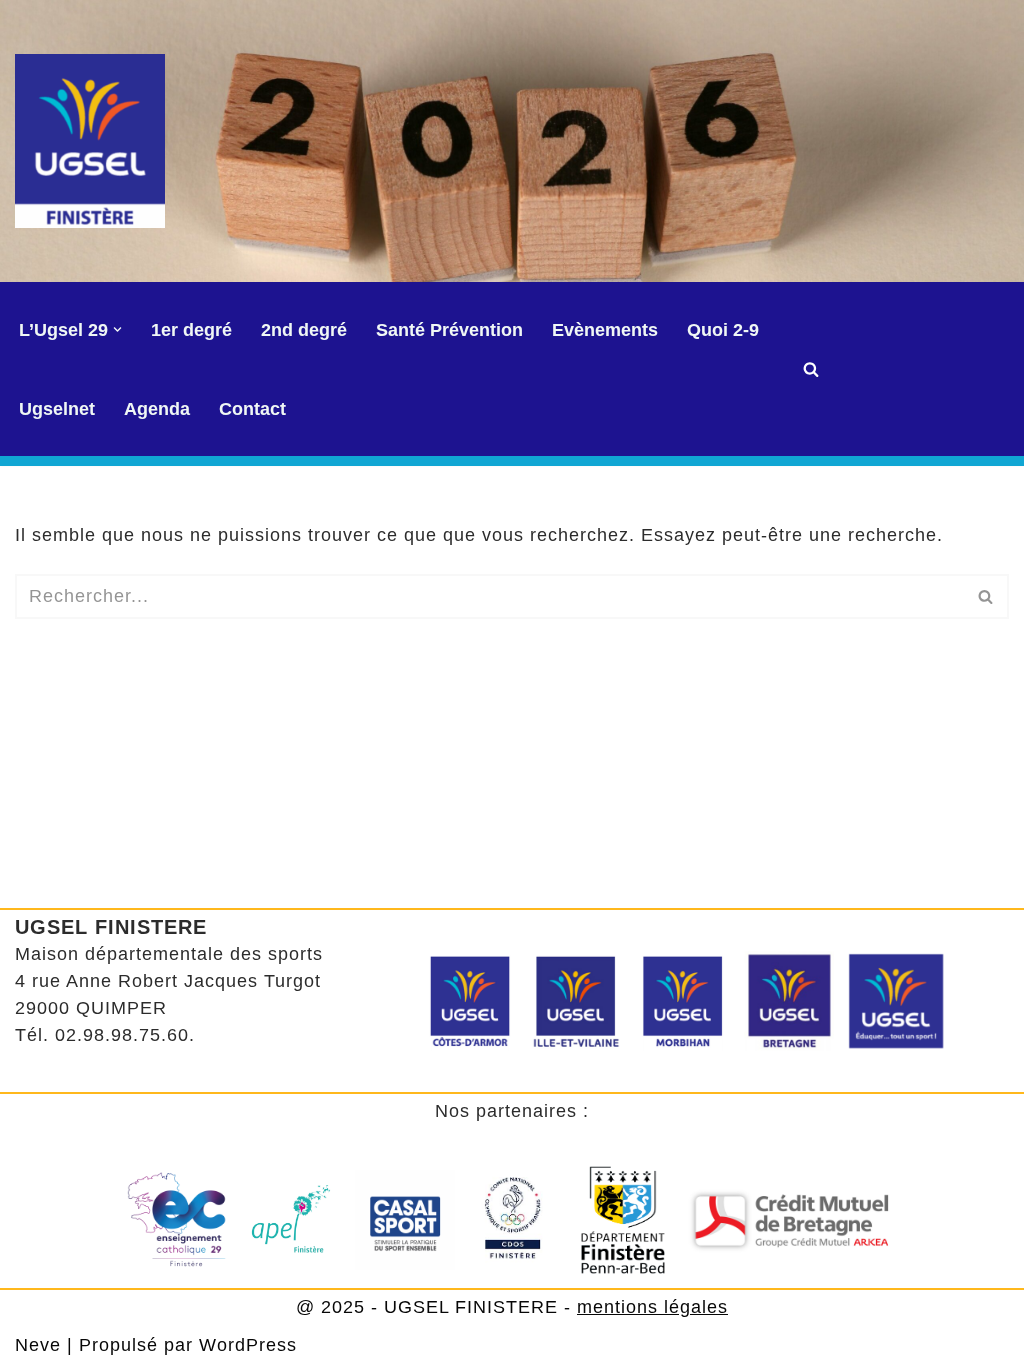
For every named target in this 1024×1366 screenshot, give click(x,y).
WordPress (248, 1345)
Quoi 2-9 (723, 330)
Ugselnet (57, 409)
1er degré (191, 330)
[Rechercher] (811, 369)
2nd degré (304, 330)
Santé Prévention (449, 330)
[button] (117, 329)
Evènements (605, 330)
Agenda (157, 409)
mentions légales (652, 1307)
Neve (38, 1345)
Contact (252, 409)
